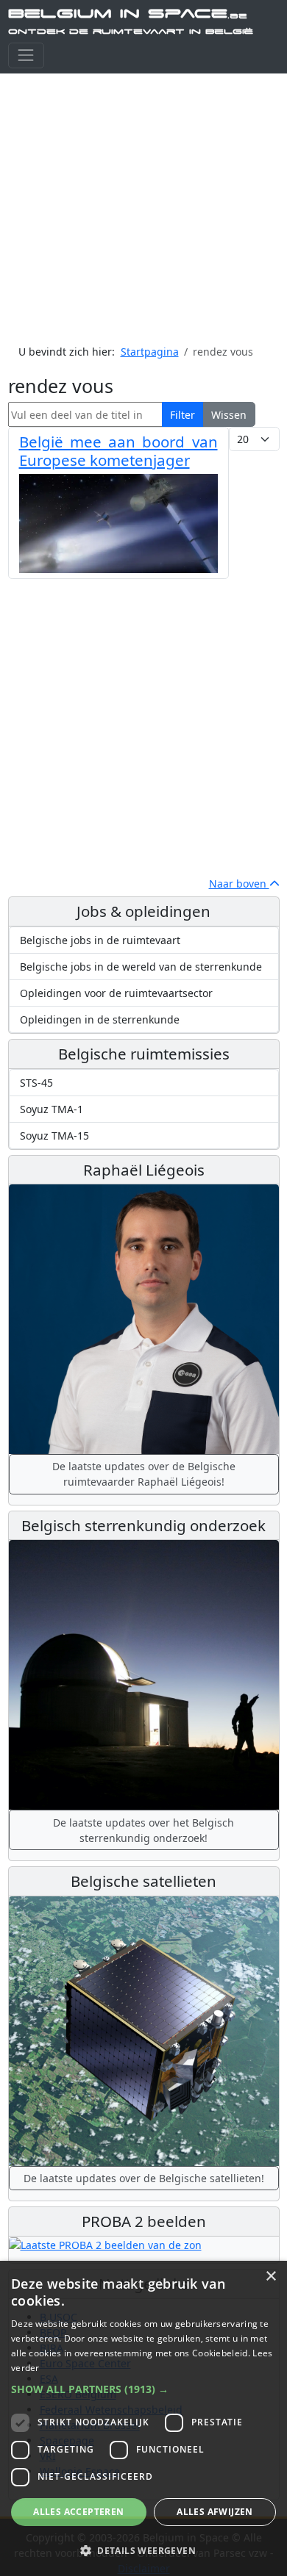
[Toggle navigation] (26, 55)
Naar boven (239, 884)
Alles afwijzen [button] (215, 2512)
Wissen (229, 415)
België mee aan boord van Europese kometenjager (118, 451)
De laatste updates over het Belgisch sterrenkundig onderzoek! (143, 1830)
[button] (143, 2389)
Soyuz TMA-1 (52, 1109)
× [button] (270, 2277)
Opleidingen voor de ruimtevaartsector (116, 993)
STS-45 (36, 1083)
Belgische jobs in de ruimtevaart (100, 940)
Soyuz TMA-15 (54, 1136)
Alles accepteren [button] (78, 2512)
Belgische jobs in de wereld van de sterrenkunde (141, 967)
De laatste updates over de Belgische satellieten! (144, 2178)
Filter (183, 415)
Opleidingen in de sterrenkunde (100, 1019)
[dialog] (143, 2418)
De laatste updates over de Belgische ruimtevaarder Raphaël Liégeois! (144, 1474)
